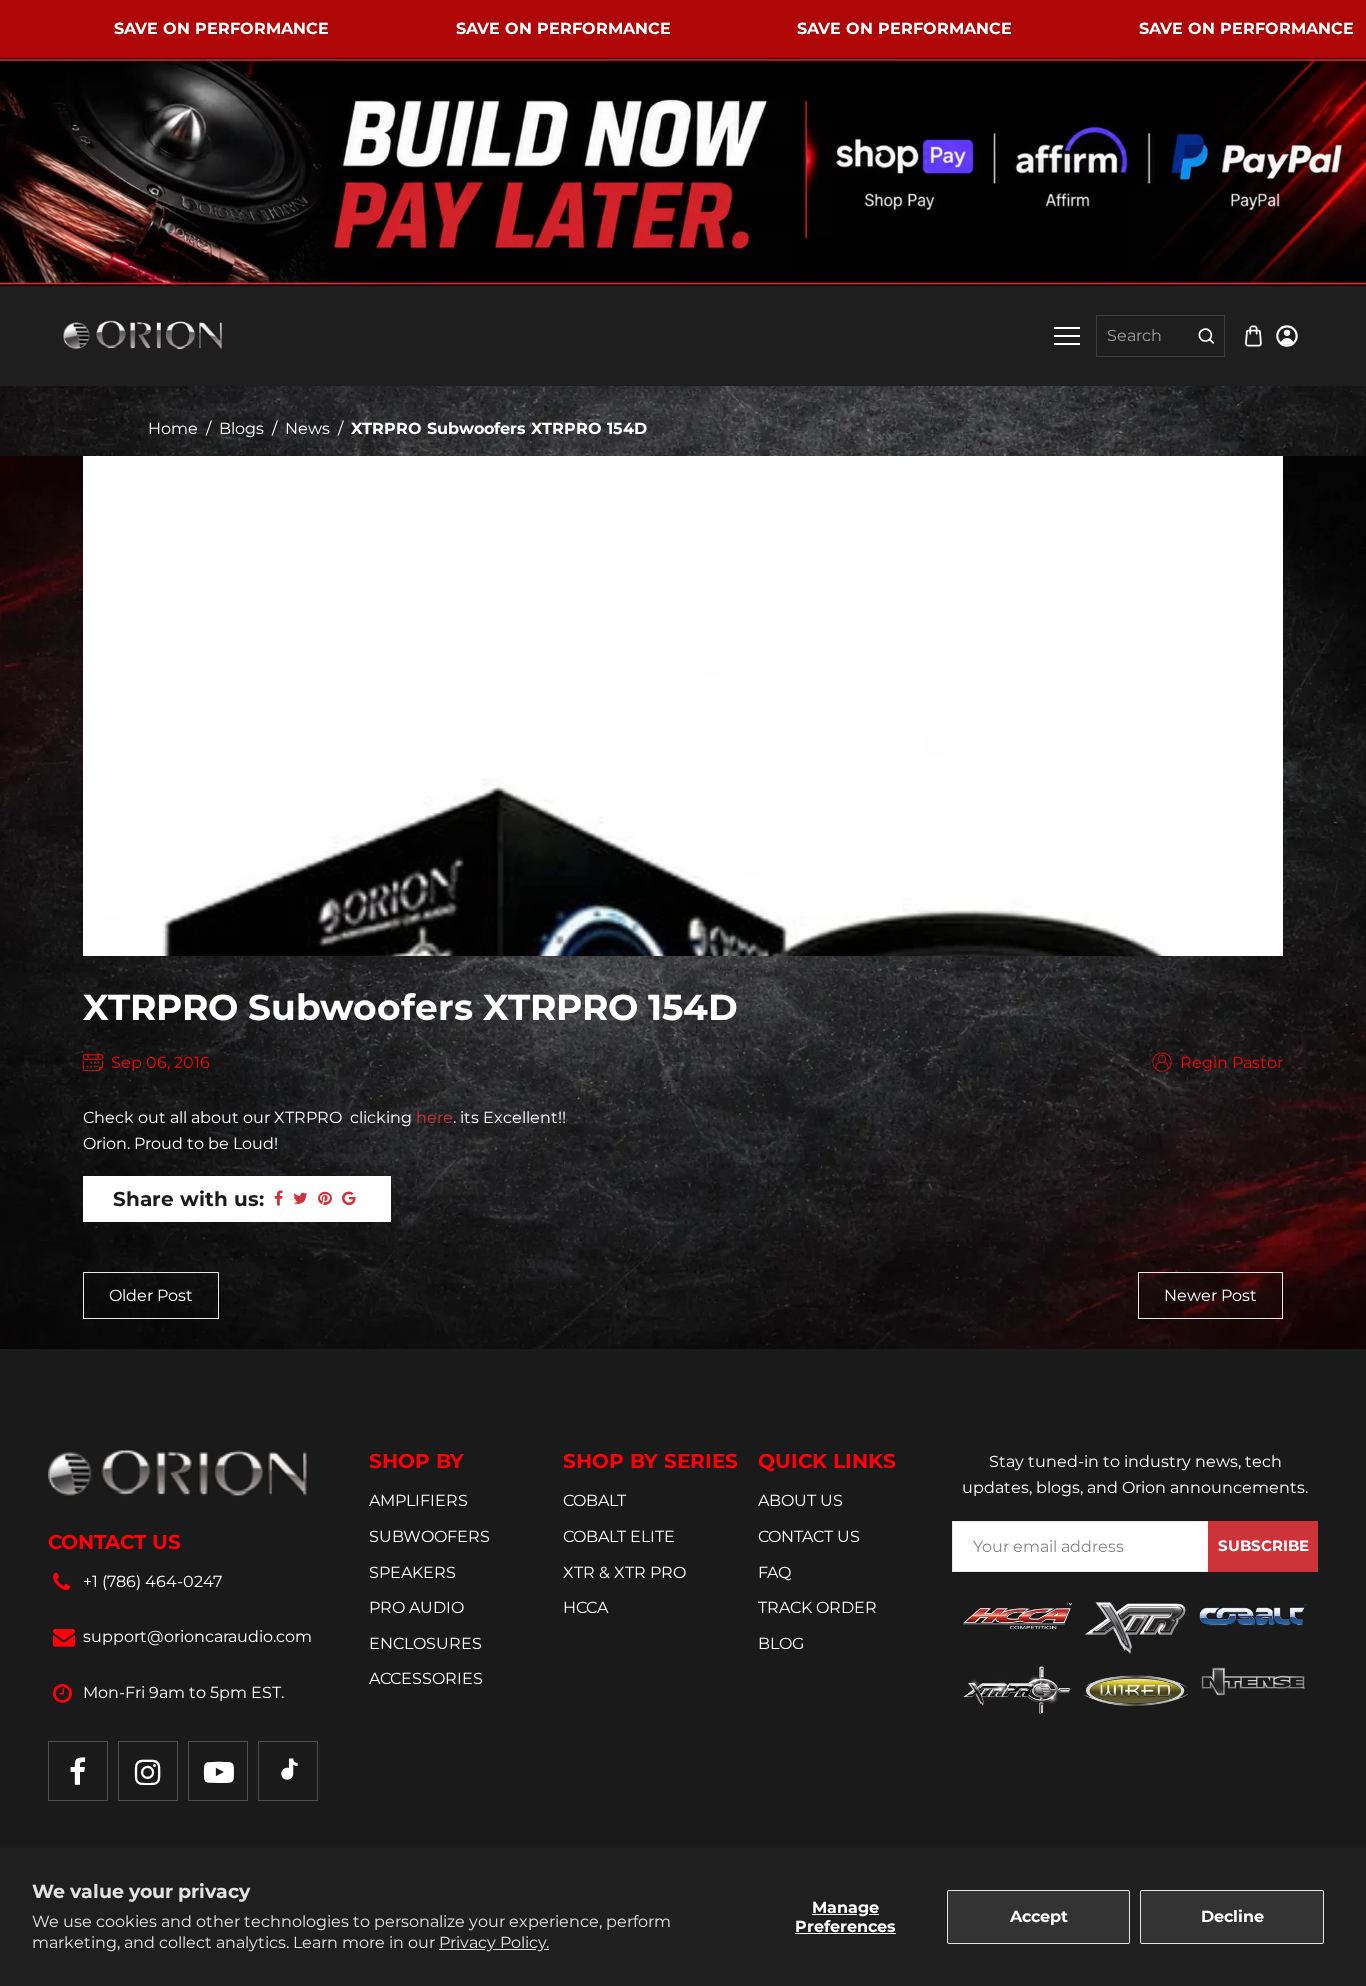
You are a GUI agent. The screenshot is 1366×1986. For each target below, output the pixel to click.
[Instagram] (148, 1771)
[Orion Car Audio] (143, 334)
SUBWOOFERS (429, 1536)
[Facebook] (78, 1771)
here (434, 1117)
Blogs (241, 428)
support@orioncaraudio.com (197, 1636)
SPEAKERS (412, 1572)
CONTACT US (809, 1536)
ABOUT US (800, 1500)
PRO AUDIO (416, 1607)
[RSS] (288, 1771)
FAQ (774, 1572)
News (307, 428)
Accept (1039, 1916)
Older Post (151, 1295)
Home (173, 428)
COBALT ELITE (619, 1536)
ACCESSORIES (426, 1678)
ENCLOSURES (425, 1643)
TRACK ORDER (817, 1607)
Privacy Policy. (494, 1942)
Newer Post (1210, 1295)
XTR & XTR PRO (624, 1572)
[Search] (1206, 336)
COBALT (594, 1500)
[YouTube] (218, 1771)
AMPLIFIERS (418, 1500)
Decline (1232, 1916)
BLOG (781, 1643)
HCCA (585, 1607)
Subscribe (1263, 1545)
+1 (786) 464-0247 (152, 1581)
